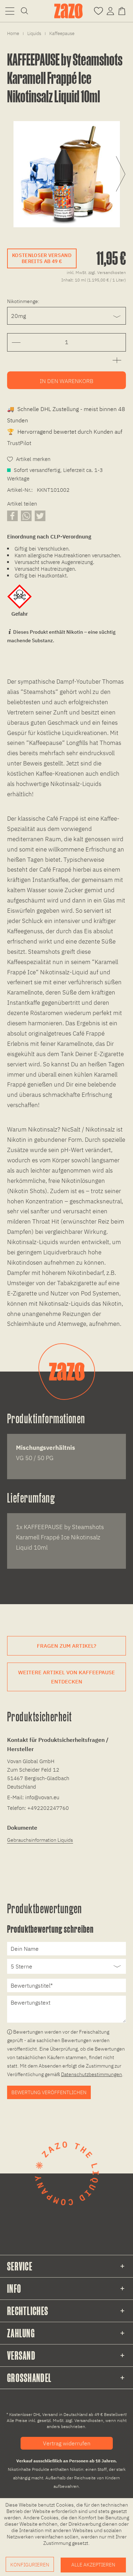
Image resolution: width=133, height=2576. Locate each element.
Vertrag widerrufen (67, 2443)
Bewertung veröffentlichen (49, 2092)
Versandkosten (89, 2420)
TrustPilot (19, 443)
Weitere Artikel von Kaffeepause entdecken (66, 1677)
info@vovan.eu (42, 1797)
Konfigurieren (30, 2565)
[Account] (110, 10)
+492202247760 (48, 1808)
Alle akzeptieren (93, 2565)
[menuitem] (10, 11)
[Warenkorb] (123, 10)
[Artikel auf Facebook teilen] (12, 516)
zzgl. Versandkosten (107, 272)
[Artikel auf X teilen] (40, 516)
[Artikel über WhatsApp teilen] (26, 516)
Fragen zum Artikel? (66, 1646)
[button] (10, 11)
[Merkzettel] (98, 10)
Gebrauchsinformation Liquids (40, 1840)
